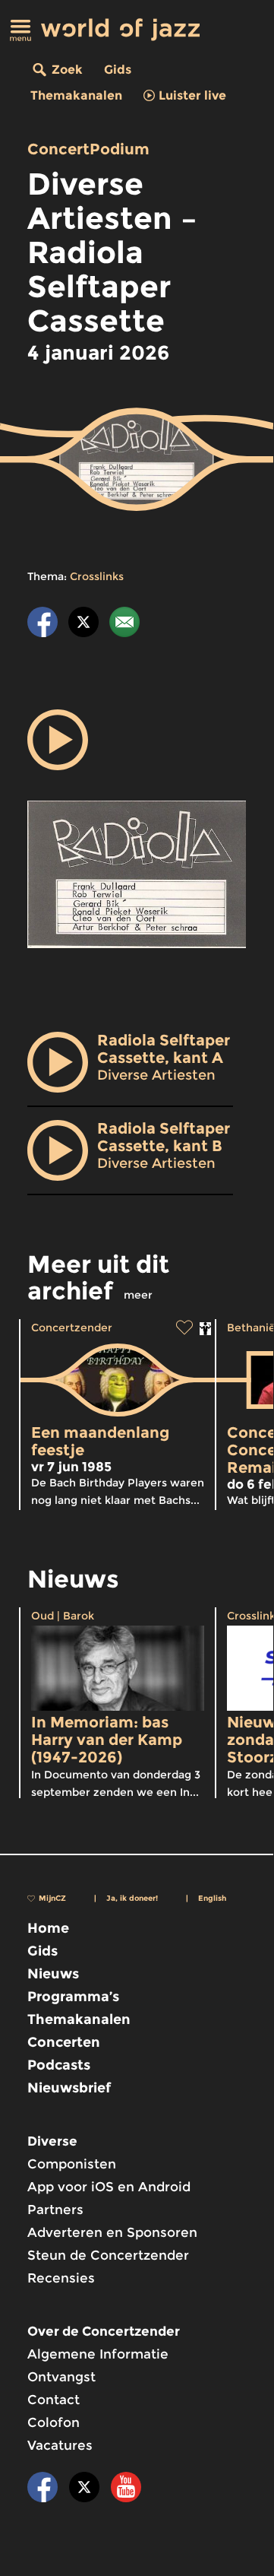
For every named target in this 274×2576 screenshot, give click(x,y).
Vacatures (60, 2445)
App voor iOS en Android (109, 2187)
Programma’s (73, 1997)
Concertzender (72, 1328)
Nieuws (53, 1974)
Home (48, 1928)
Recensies (61, 2278)
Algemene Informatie (98, 2354)
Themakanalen (76, 95)
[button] (58, 740)
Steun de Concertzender (108, 2255)
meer (138, 1295)
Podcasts (59, 2065)
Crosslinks (97, 576)
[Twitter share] (83, 625)
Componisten (72, 2164)
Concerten (64, 2042)
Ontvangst (61, 2377)
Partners (55, 2210)
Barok (79, 1616)
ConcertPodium (88, 149)
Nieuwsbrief (69, 2088)
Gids (118, 70)
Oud (43, 1616)
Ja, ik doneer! (132, 1898)
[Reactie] (124, 625)
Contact (54, 2400)
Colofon (54, 2422)
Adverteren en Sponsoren (112, 2232)
